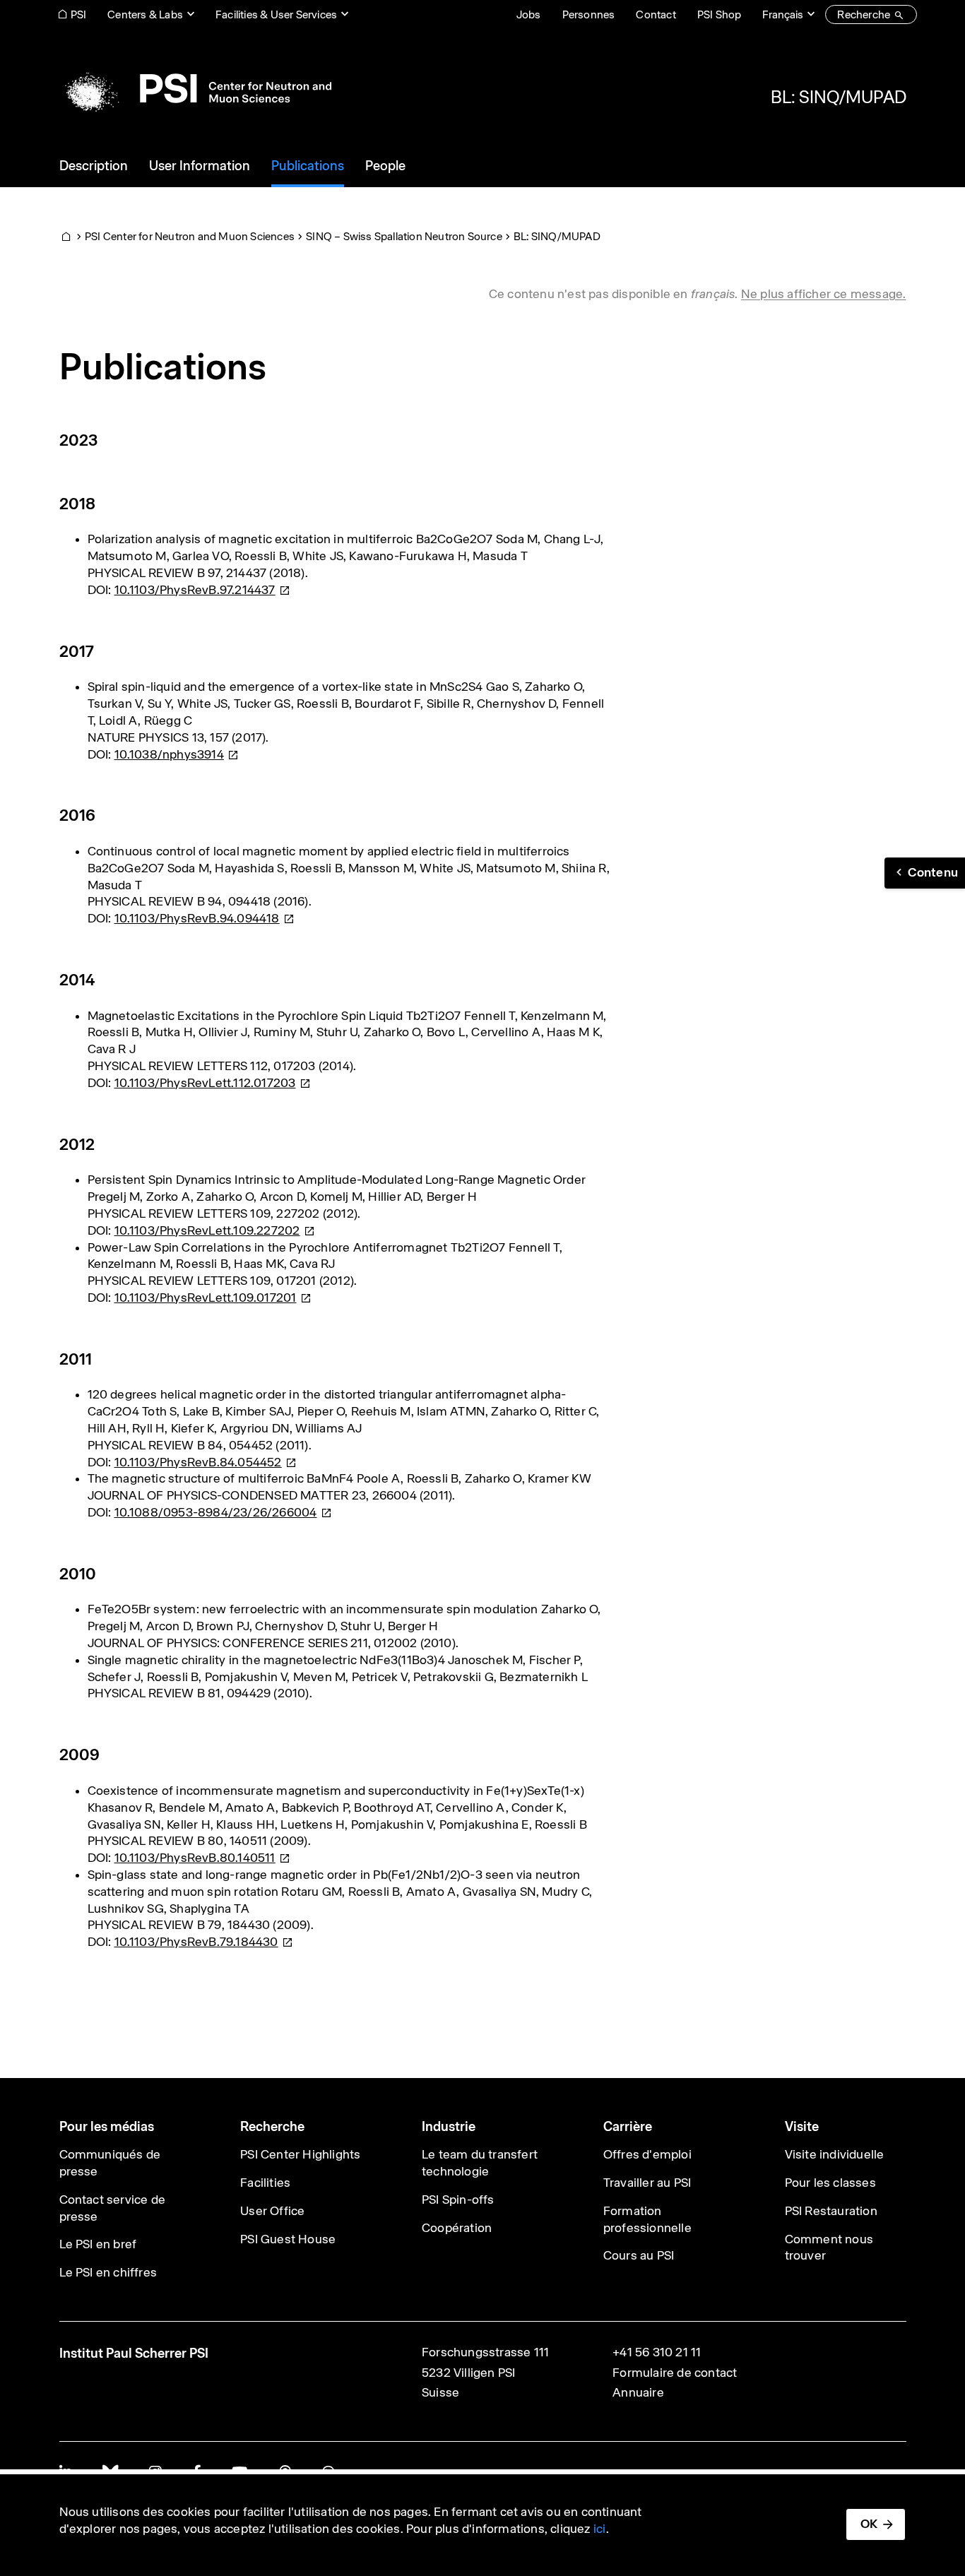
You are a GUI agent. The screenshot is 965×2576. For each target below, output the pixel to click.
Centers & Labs (145, 14)
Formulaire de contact (675, 2373)
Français (783, 14)
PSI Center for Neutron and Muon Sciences (190, 236)
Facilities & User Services (276, 14)
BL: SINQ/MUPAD (839, 97)
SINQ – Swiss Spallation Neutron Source (404, 236)
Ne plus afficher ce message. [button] (824, 294)
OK (869, 2524)
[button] (925, 873)
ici (600, 2529)
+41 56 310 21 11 (657, 2352)
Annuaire (638, 2392)
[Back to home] (195, 88)
